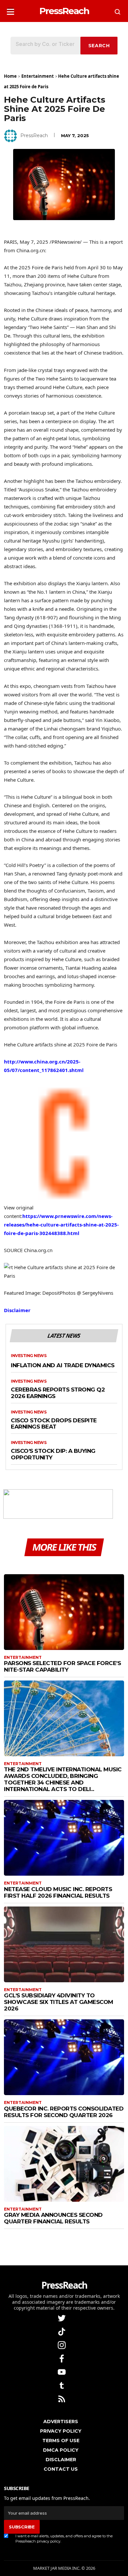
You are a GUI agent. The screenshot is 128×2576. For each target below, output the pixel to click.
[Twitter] (62, 2318)
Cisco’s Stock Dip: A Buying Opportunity (53, 1454)
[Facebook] (62, 2358)
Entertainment (38, 76)
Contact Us (61, 2469)
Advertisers (61, 2421)
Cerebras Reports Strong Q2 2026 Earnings (58, 1393)
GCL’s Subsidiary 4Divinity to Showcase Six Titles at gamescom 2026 (59, 2002)
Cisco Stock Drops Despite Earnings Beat (54, 1424)
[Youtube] (62, 2371)
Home (10, 76)
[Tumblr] (62, 2385)
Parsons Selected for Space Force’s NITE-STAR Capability (62, 1666)
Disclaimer (17, 1310)
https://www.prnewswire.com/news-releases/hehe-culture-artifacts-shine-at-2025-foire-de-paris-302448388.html (61, 1225)
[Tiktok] (62, 2331)
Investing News (29, 1356)
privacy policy (49, 2541)
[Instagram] (62, 2345)
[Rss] (62, 2398)
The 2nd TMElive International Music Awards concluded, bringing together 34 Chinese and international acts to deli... (63, 1779)
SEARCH (99, 46)
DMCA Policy (61, 2450)
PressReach (34, 135)
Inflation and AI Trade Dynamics (63, 1365)
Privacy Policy (61, 2431)
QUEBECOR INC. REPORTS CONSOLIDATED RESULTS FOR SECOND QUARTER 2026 (64, 2112)
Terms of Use (61, 2441)
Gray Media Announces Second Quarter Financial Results (53, 2218)
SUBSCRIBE (22, 2527)
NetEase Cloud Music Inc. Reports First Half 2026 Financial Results (58, 1892)
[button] (11, 10)
